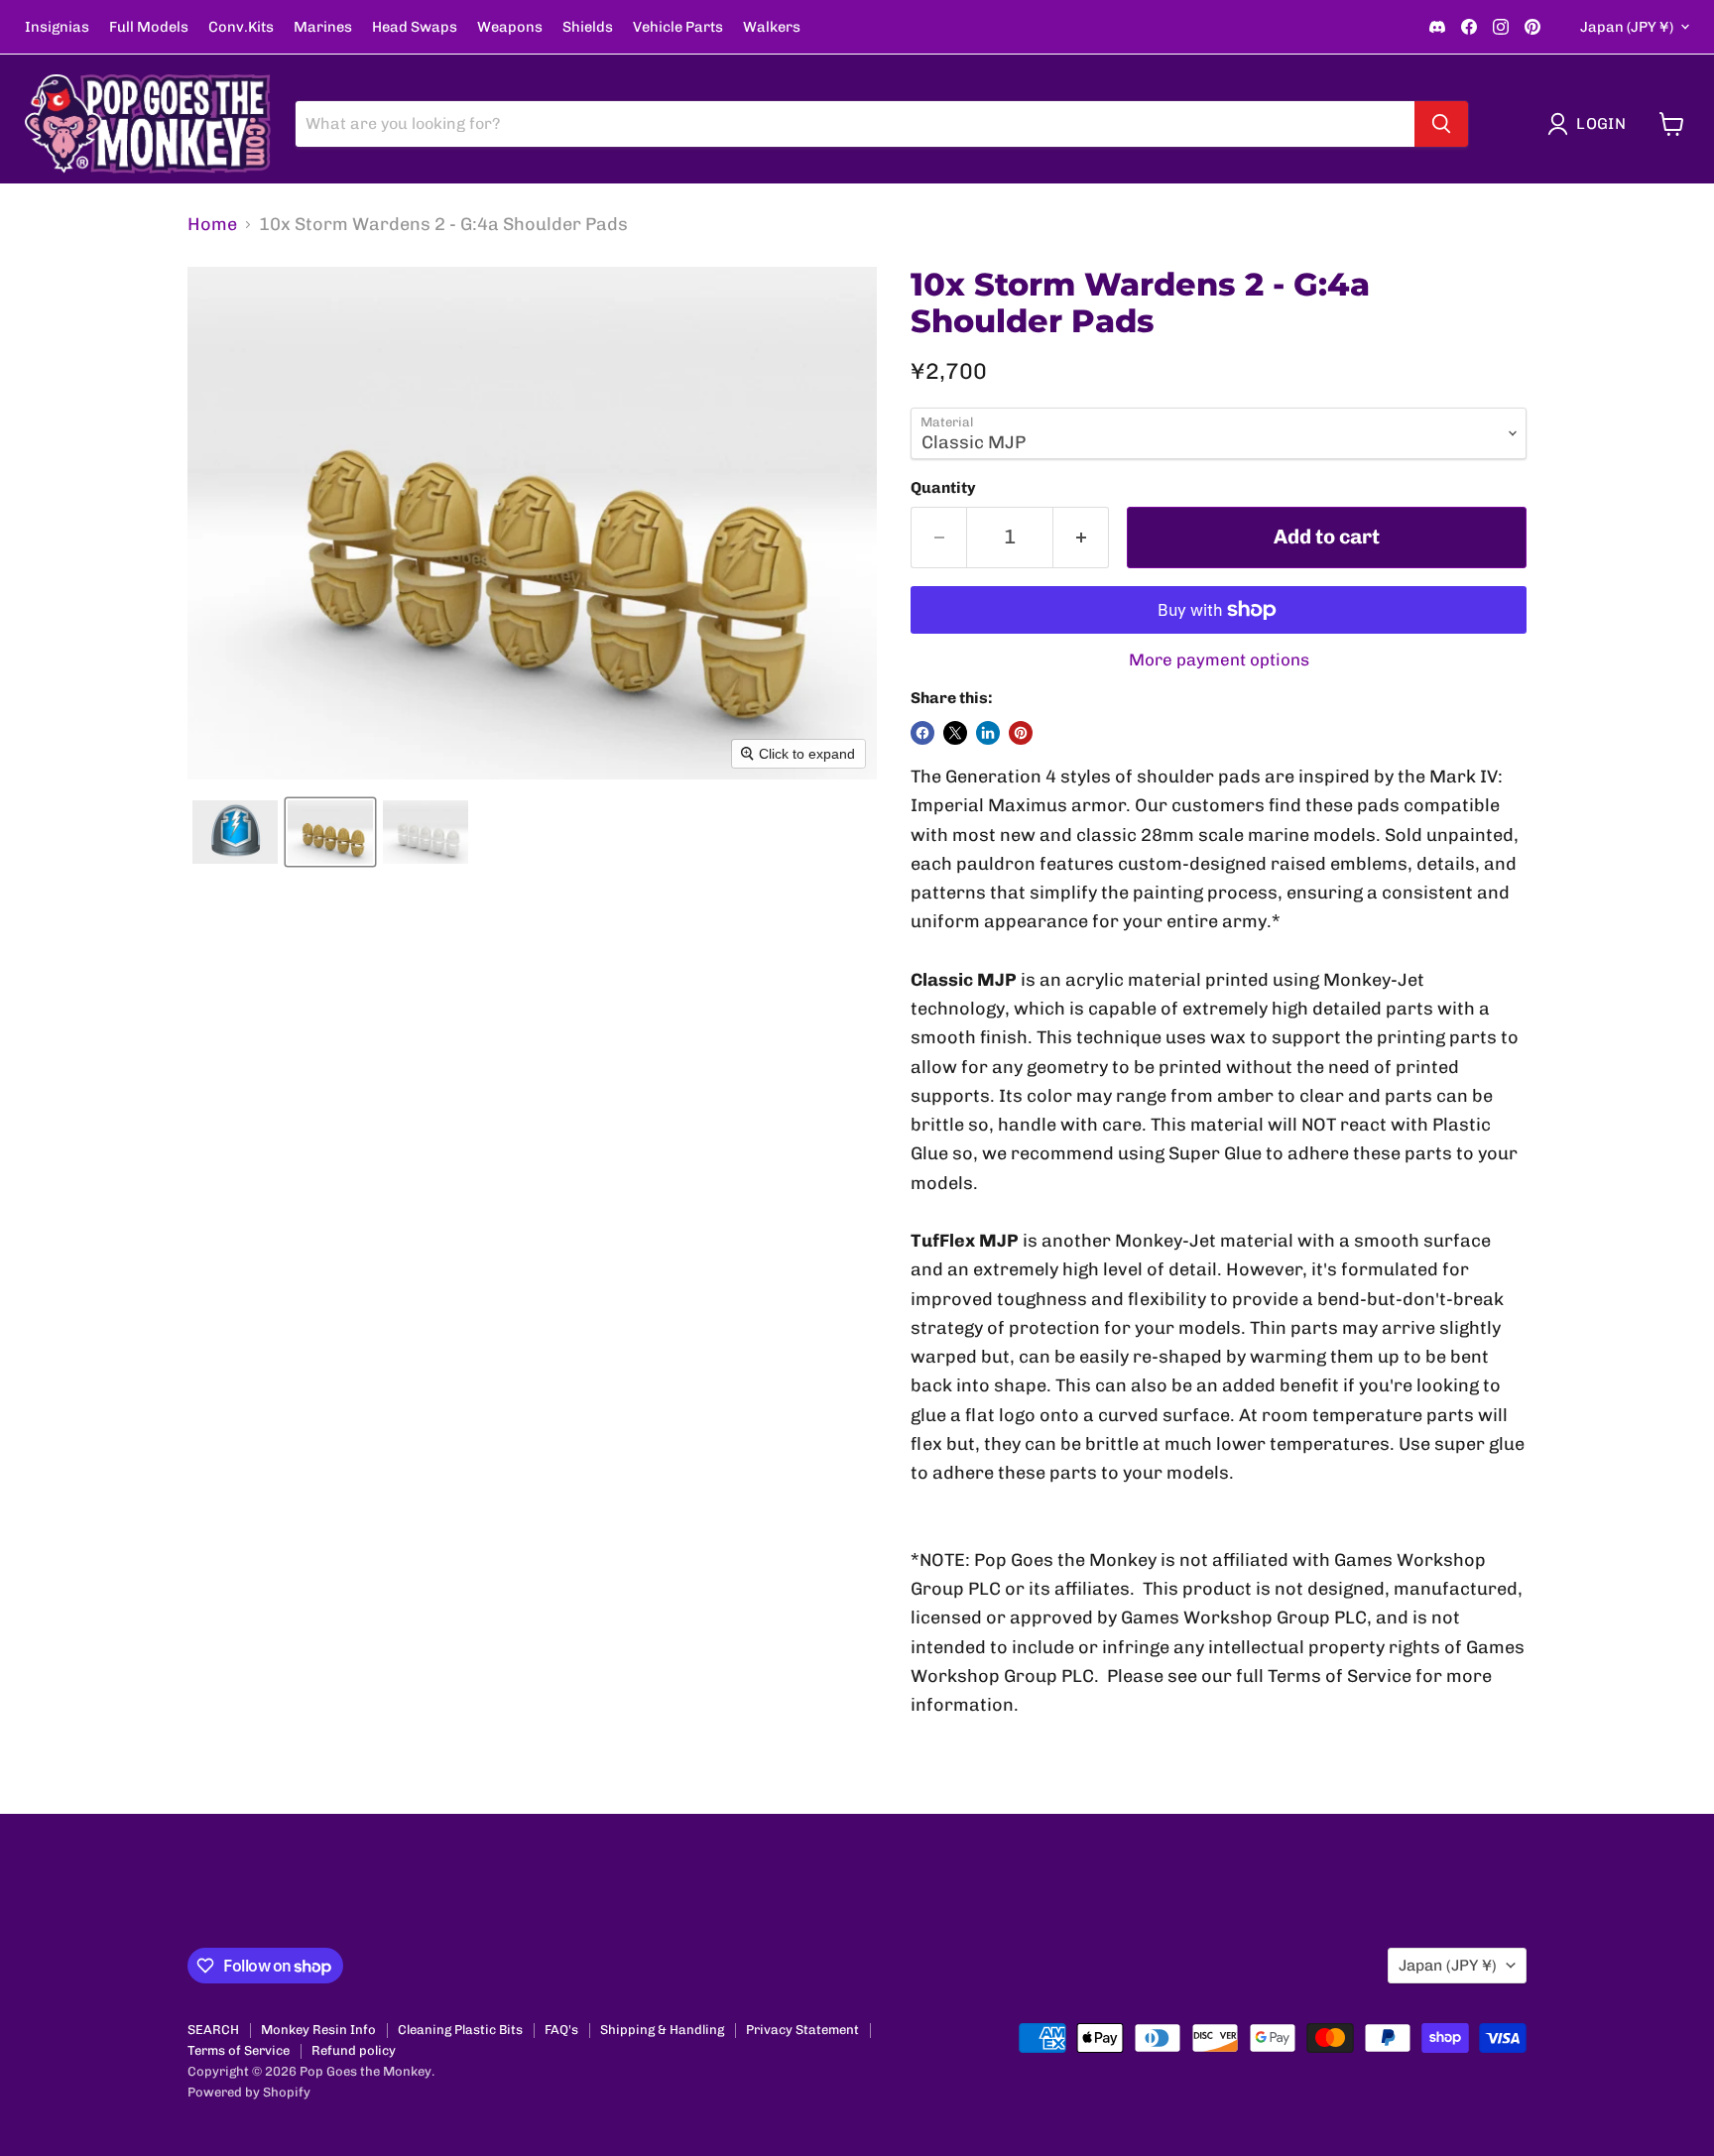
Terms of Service (239, 2050)
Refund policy (354, 2050)
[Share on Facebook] (922, 733)
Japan (1627, 27)
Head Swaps (415, 27)
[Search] (1441, 124)
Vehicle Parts (678, 27)
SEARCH (213, 2030)
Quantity (943, 488)
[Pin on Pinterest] (1021, 733)
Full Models (149, 27)
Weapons (510, 27)
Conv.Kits (241, 27)
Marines (323, 27)
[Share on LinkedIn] (988, 733)
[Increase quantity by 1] (1081, 537)
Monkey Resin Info (318, 2030)
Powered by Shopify (249, 2092)
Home (212, 225)
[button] (1591, 124)
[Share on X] (955, 733)
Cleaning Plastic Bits (460, 2030)
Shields (588, 27)
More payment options (1219, 660)
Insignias (57, 27)
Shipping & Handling (662, 2030)
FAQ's (561, 2030)
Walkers (772, 27)
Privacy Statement (802, 2030)
